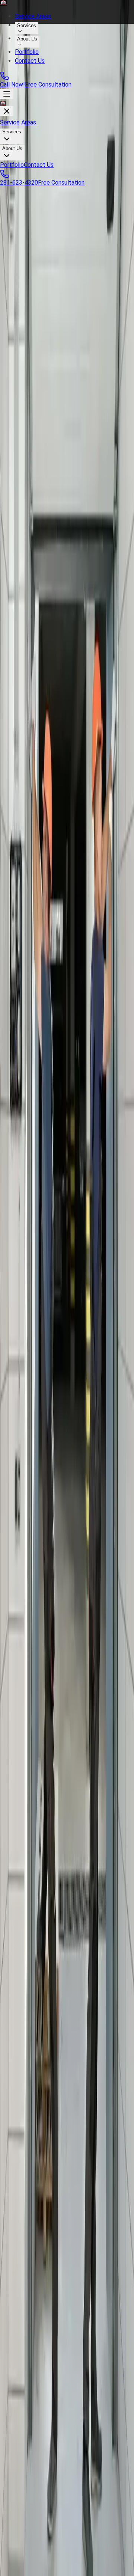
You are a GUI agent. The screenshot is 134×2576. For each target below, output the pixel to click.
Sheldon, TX (21, 2029)
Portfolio (27, 52)
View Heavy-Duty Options (34, 1811)
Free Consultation (48, 85)
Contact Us (30, 61)
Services (27, 25)
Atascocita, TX (24, 1940)
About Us (27, 39)
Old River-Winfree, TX (32, 1994)
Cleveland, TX (23, 1887)
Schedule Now (19, 1194)
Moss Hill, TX (22, 1985)
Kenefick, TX (22, 1958)
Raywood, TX (22, 2003)
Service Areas (33, 16)
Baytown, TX (22, 1922)
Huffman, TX (22, 1905)
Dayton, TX (20, 1878)
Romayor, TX (22, 2038)
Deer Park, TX (23, 2047)
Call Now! (12, 85)
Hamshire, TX (22, 2012)
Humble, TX (20, 1931)
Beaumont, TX (23, 2020)
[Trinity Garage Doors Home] (67, 3)
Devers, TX (20, 1967)
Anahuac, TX (21, 1896)
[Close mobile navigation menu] (7, 111)
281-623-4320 (19, 183)
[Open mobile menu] (7, 94)
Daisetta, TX (22, 1976)
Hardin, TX (19, 1949)
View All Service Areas (29, 2056)
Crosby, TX (19, 1914)
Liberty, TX (20, 1869)
